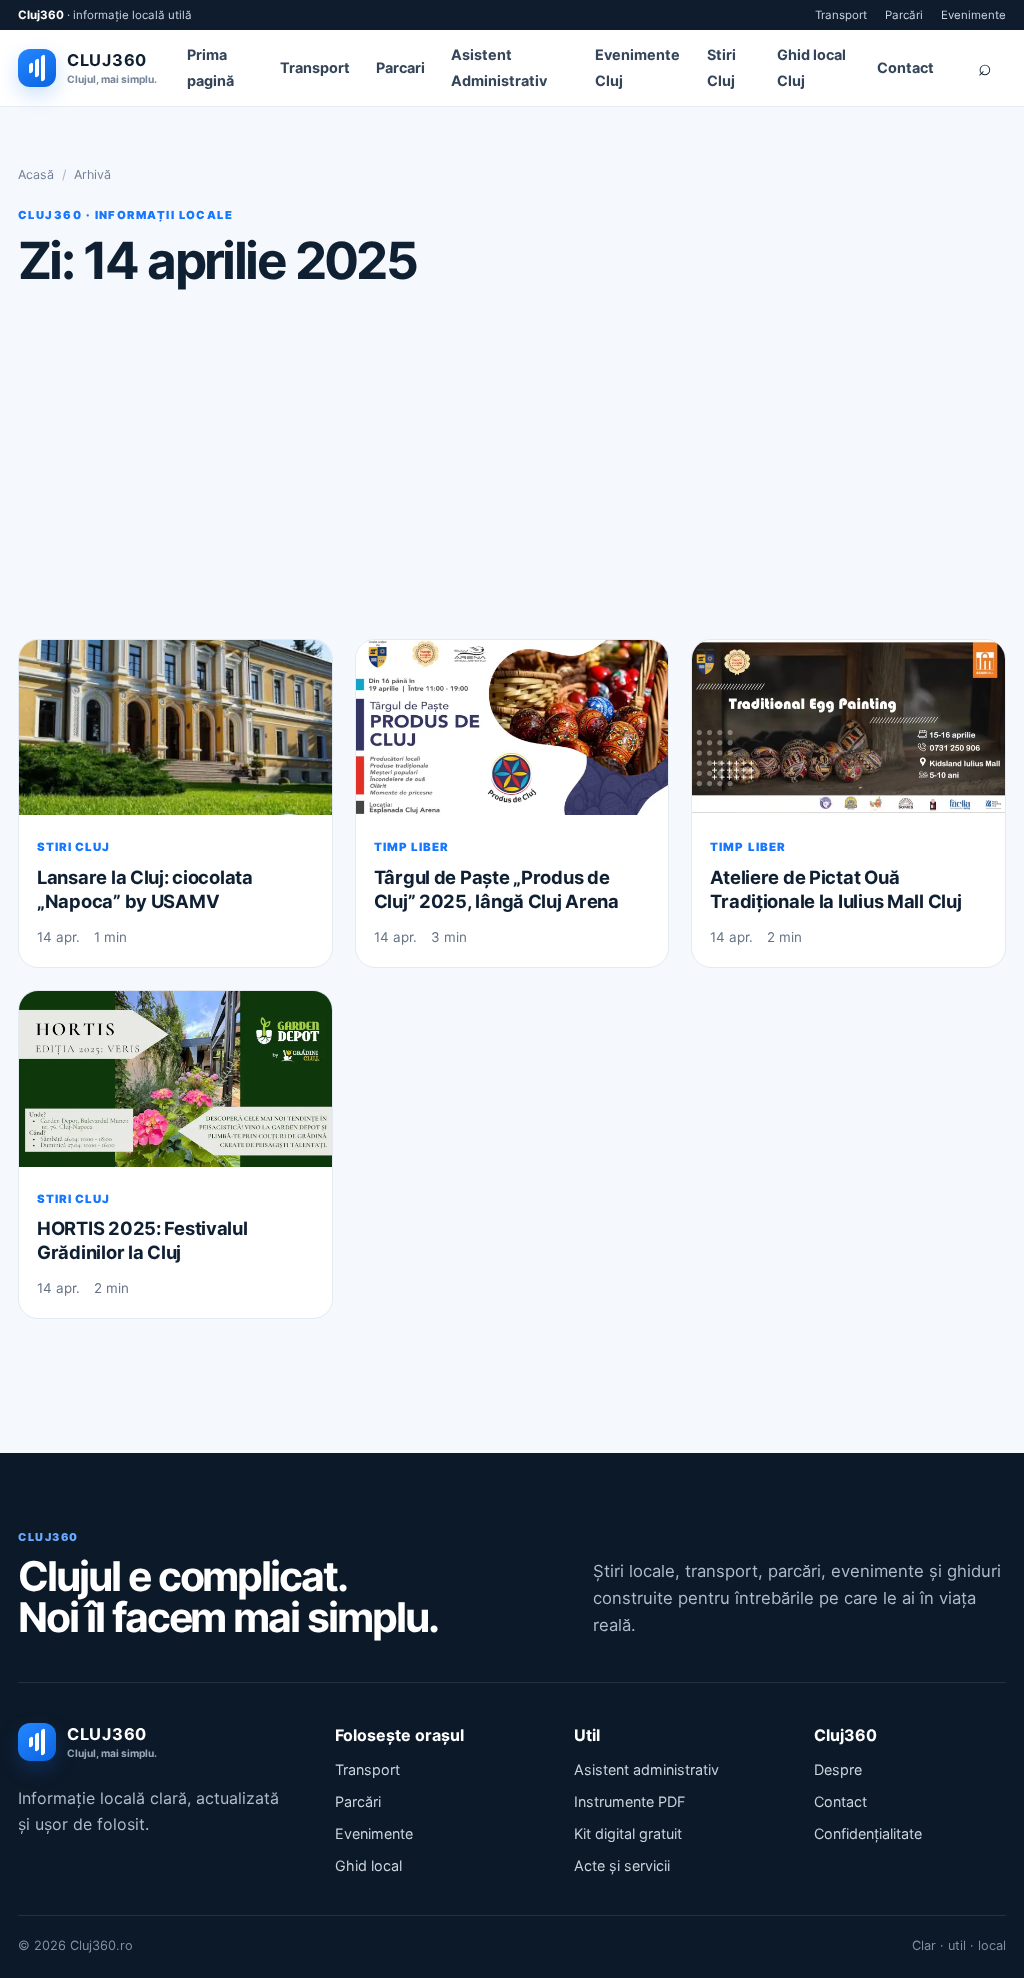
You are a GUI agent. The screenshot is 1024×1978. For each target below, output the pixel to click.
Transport (841, 15)
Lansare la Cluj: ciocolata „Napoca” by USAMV (145, 889)
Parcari (400, 67)
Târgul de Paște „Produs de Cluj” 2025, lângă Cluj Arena (496, 889)
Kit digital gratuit (628, 1833)
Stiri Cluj (73, 847)
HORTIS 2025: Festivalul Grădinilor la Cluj (142, 1240)
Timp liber (411, 847)
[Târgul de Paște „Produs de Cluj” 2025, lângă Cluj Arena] (512, 728)
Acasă (36, 174)
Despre (838, 1769)
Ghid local (368, 1865)
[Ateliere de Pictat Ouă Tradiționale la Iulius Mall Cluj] (848, 728)
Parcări (904, 15)
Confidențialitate (868, 1833)
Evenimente (973, 15)
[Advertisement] (512, 463)
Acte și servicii (622, 1865)
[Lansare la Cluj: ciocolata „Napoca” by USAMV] (175, 728)
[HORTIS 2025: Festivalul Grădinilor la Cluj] (175, 1079)
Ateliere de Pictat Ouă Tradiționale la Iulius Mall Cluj (835, 889)
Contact (905, 67)
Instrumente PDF (629, 1801)
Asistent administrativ (646, 1769)
